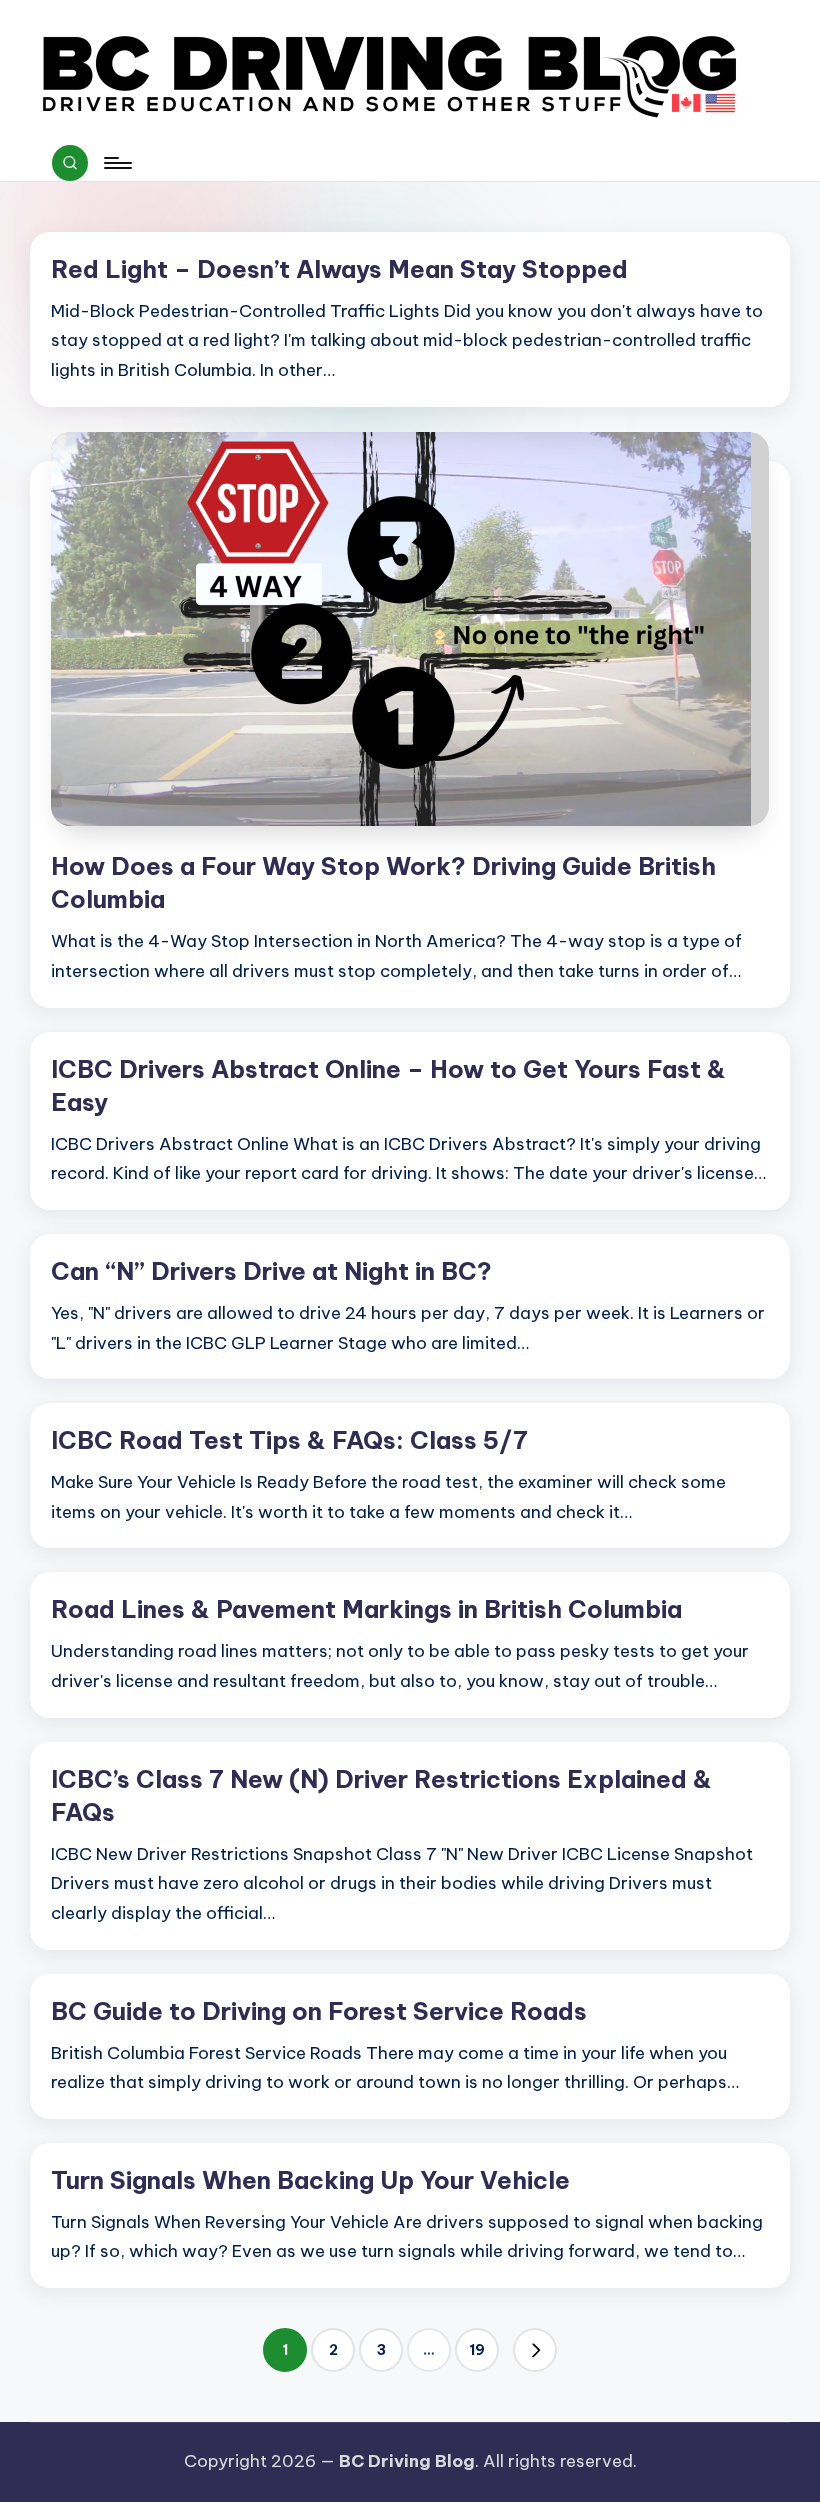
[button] (535, 2350)
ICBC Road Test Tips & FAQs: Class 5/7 (289, 1440)
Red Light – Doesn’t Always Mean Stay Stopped (339, 269)
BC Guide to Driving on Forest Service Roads (319, 2011)
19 (477, 2350)
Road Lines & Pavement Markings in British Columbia (366, 1609)
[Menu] (116, 163)
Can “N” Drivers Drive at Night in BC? (271, 1271)
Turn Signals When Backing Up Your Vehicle (310, 2180)
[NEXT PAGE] (535, 2350)
